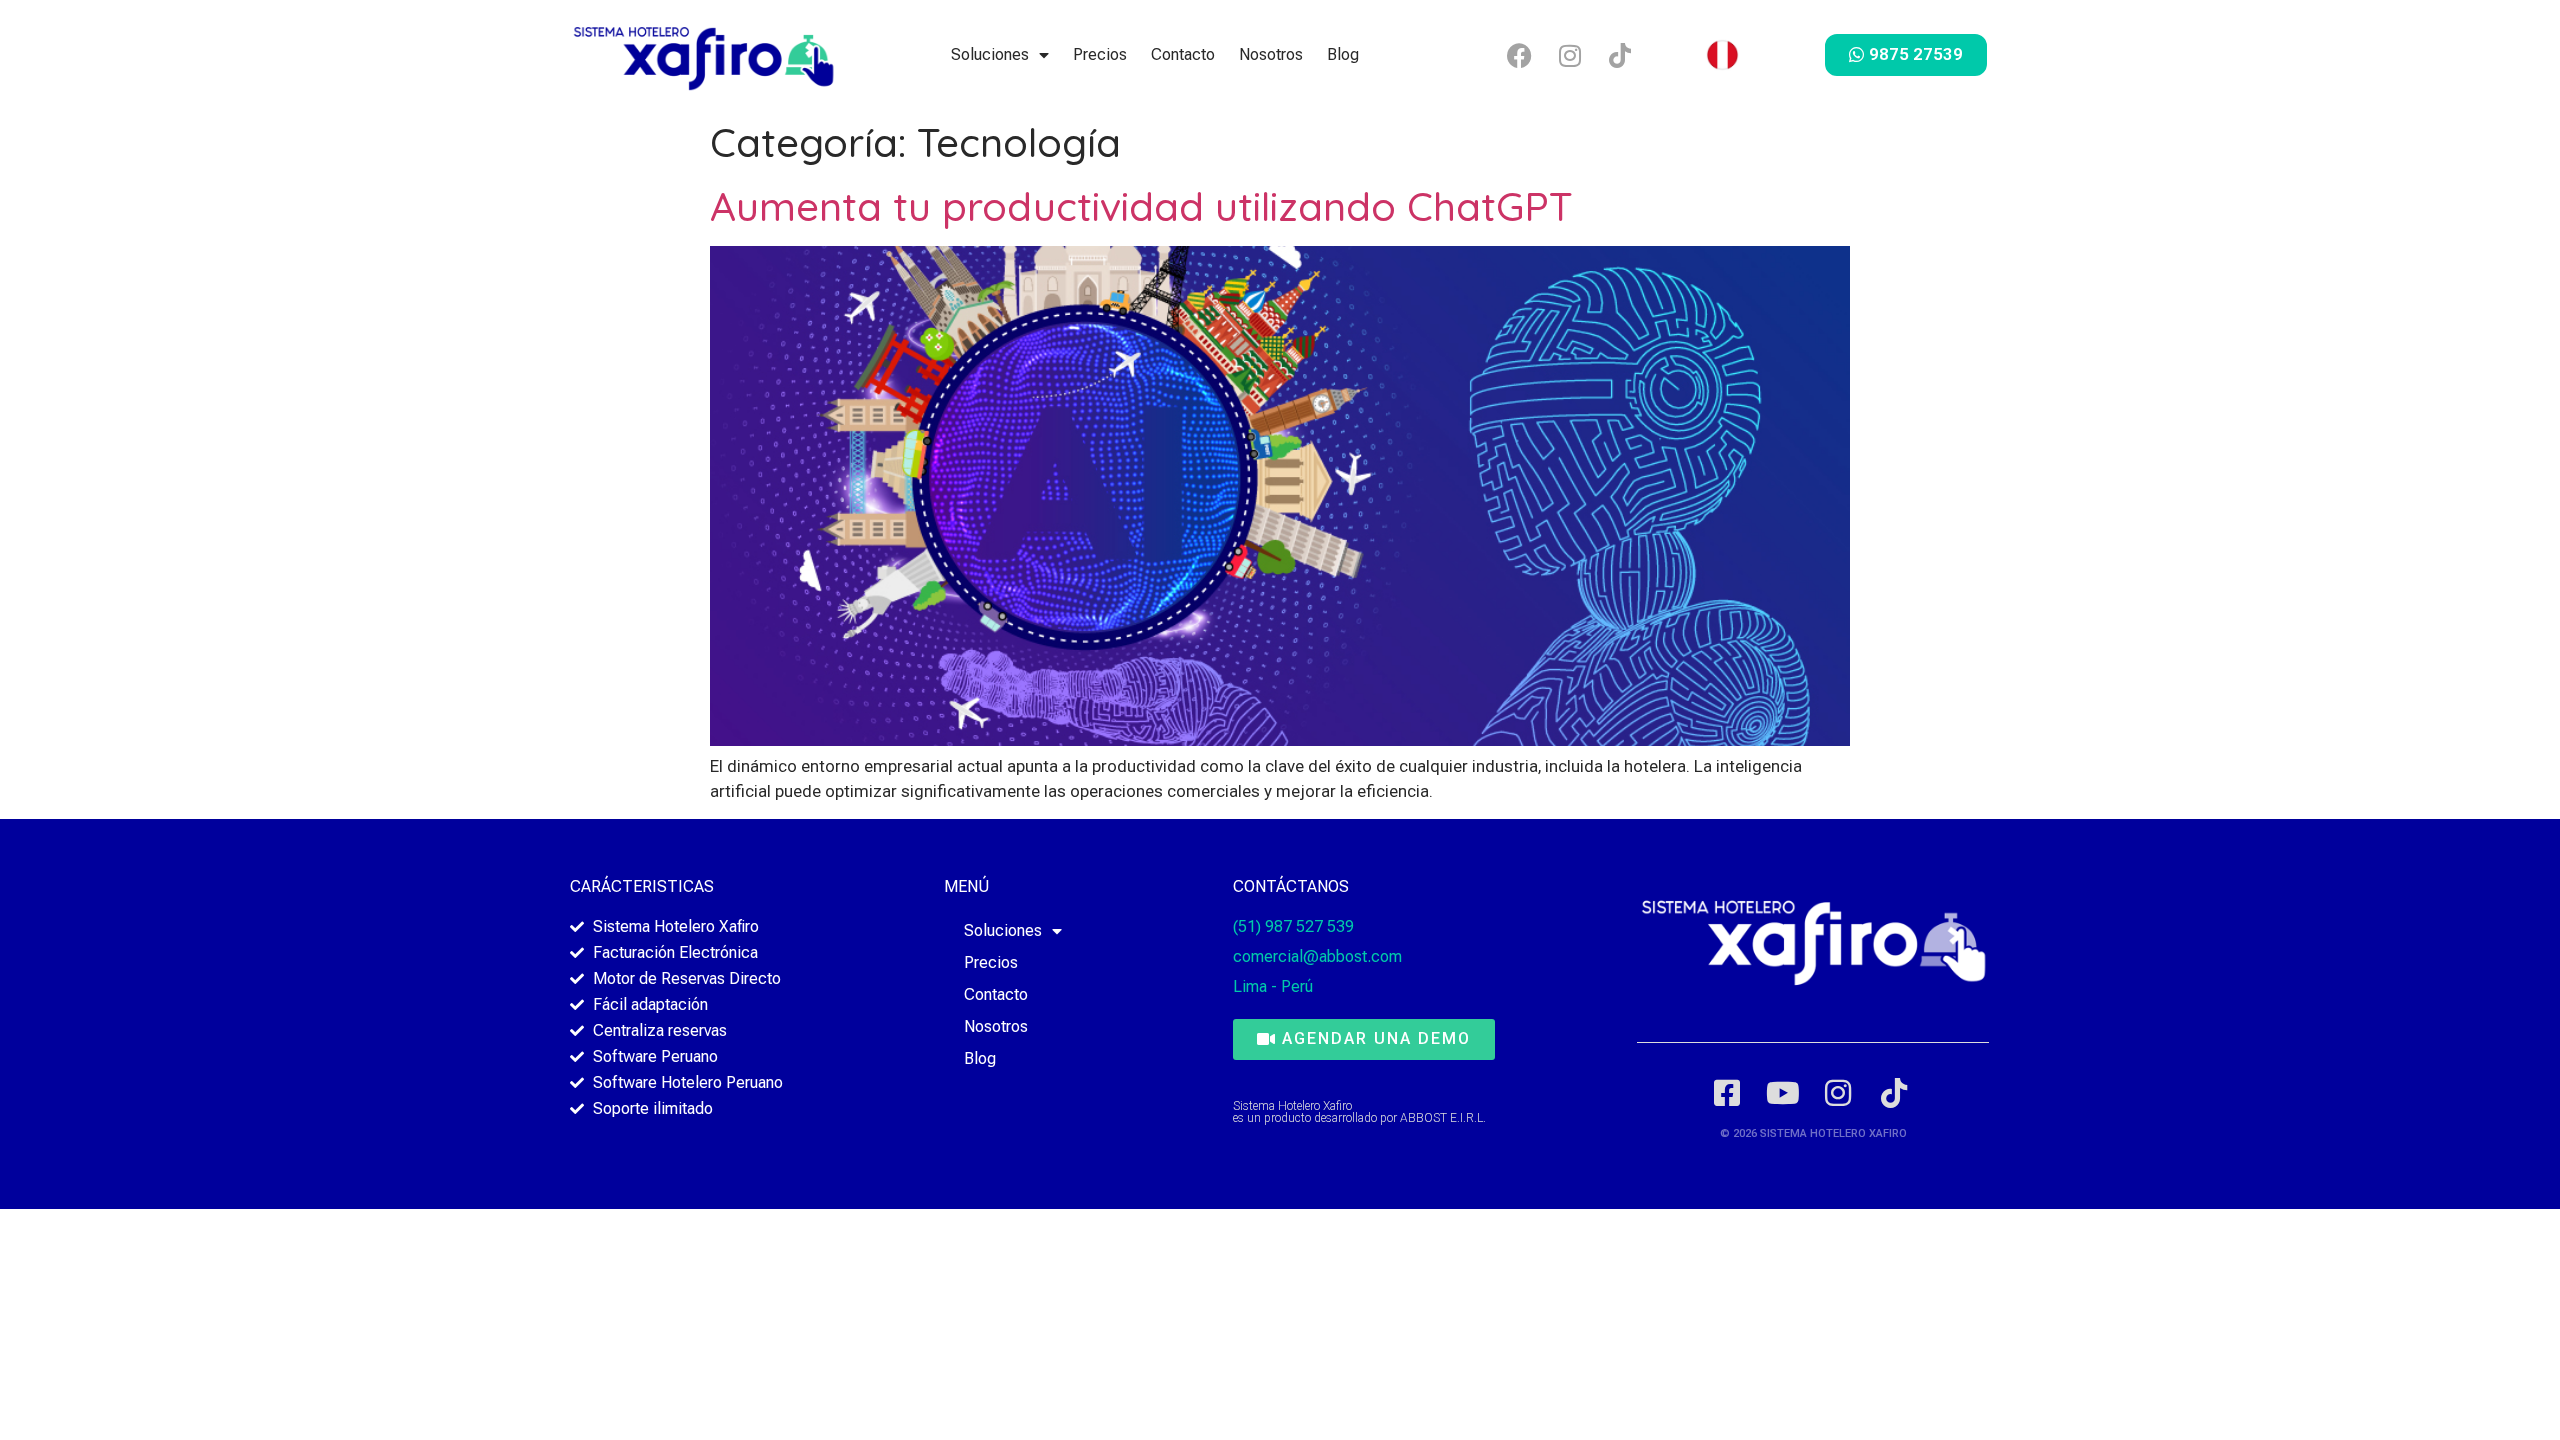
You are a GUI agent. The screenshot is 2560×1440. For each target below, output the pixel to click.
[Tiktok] (1620, 55)
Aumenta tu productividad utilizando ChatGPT (1141, 206)
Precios (1100, 54)
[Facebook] (1520, 55)
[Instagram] (1570, 55)
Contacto (1183, 54)
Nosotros (1271, 54)
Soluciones (990, 54)
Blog (1343, 54)
